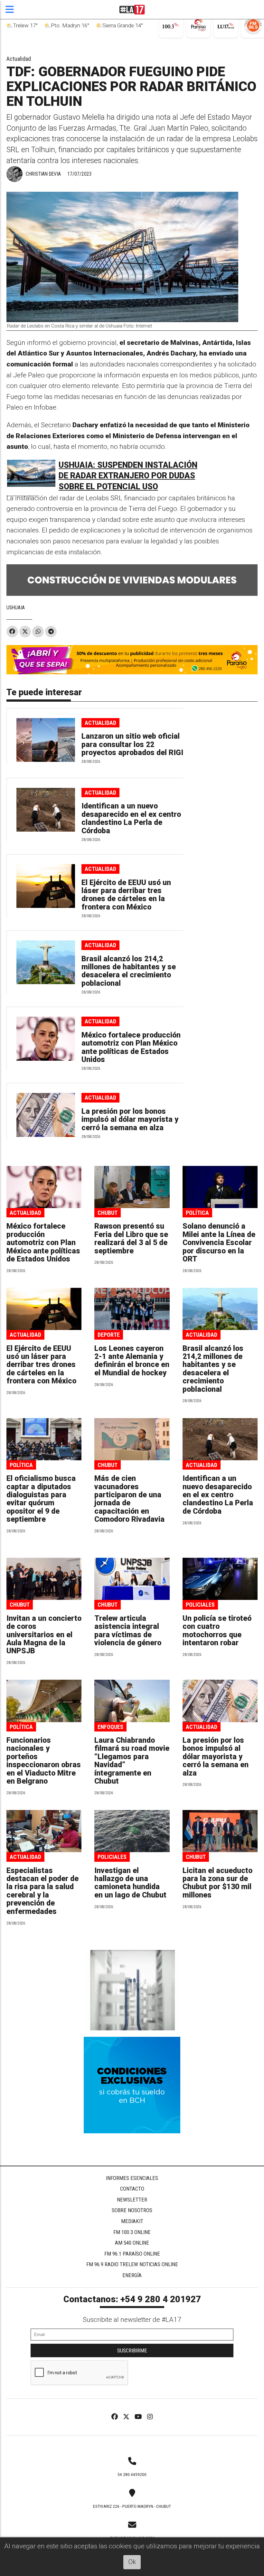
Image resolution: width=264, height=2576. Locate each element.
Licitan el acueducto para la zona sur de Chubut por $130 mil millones (217, 1883)
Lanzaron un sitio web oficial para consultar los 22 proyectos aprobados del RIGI (132, 744)
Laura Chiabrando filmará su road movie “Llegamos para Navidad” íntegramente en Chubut (132, 1761)
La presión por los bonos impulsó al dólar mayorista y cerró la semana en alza (130, 1120)
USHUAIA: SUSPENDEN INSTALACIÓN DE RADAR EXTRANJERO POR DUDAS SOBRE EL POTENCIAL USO (128, 476)
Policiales (200, 1605)
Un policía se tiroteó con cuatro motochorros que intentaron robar (217, 1631)
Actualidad (19, 59)
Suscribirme (132, 2350)
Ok (132, 2562)
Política (197, 1213)
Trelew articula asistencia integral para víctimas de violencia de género (128, 1631)
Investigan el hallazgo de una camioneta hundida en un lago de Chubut (130, 1883)
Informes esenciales (132, 2178)
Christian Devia (43, 174)
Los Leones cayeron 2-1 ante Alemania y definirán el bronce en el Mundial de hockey (132, 1361)
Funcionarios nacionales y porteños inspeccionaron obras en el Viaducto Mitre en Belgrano (44, 1761)
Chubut (108, 1213)
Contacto (132, 2189)
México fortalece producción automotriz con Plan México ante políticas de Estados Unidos (131, 1047)
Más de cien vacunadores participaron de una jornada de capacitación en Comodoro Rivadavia (129, 1499)
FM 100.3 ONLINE (132, 2232)
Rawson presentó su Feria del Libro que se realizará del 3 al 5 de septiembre (131, 1238)
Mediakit (132, 2221)
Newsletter (132, 2200)
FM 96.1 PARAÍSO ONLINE (132, 2254)
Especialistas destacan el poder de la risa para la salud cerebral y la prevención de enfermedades (42, 1891)
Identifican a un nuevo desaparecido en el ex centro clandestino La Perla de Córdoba (131, 818)
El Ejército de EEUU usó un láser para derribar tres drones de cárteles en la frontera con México (126, 895)
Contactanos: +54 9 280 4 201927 (132, 2299)
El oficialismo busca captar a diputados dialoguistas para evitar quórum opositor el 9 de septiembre (41, 1499)
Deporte (109, 1335)
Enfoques (110, 1727)
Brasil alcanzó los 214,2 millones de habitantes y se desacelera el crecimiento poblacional (129, 971)
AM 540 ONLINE (132, 2243)
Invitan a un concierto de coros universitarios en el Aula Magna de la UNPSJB (44, 1635)
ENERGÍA (132, 2275)
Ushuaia (16, 608)
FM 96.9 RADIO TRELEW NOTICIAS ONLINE (132, 2264)
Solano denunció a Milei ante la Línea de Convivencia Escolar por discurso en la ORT (219, 1243)
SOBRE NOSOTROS (132, 2210)
